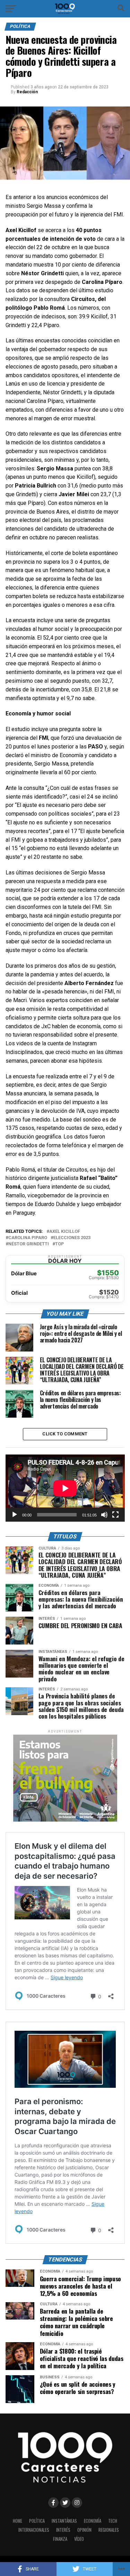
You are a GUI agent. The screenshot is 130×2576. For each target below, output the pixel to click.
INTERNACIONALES (34, 2530)
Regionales (109, 2530)
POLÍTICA (37, 2521)
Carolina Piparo (28, 1238)
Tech (113, 2521)
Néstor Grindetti (29, 1244)
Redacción (27, 92)
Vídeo (79, 2539)
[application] (65, 1488)
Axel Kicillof (65, 1232)
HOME (18, 2521)
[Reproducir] (15, 1515)
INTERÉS (63, 2530)
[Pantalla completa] (115, 1515)
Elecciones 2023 (72, 1238)
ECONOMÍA (93, 2521)
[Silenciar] (104, 1515)
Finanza (60, 2539)
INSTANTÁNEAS (64, 2521)
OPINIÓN (84, 2530)
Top (59, 1244)
